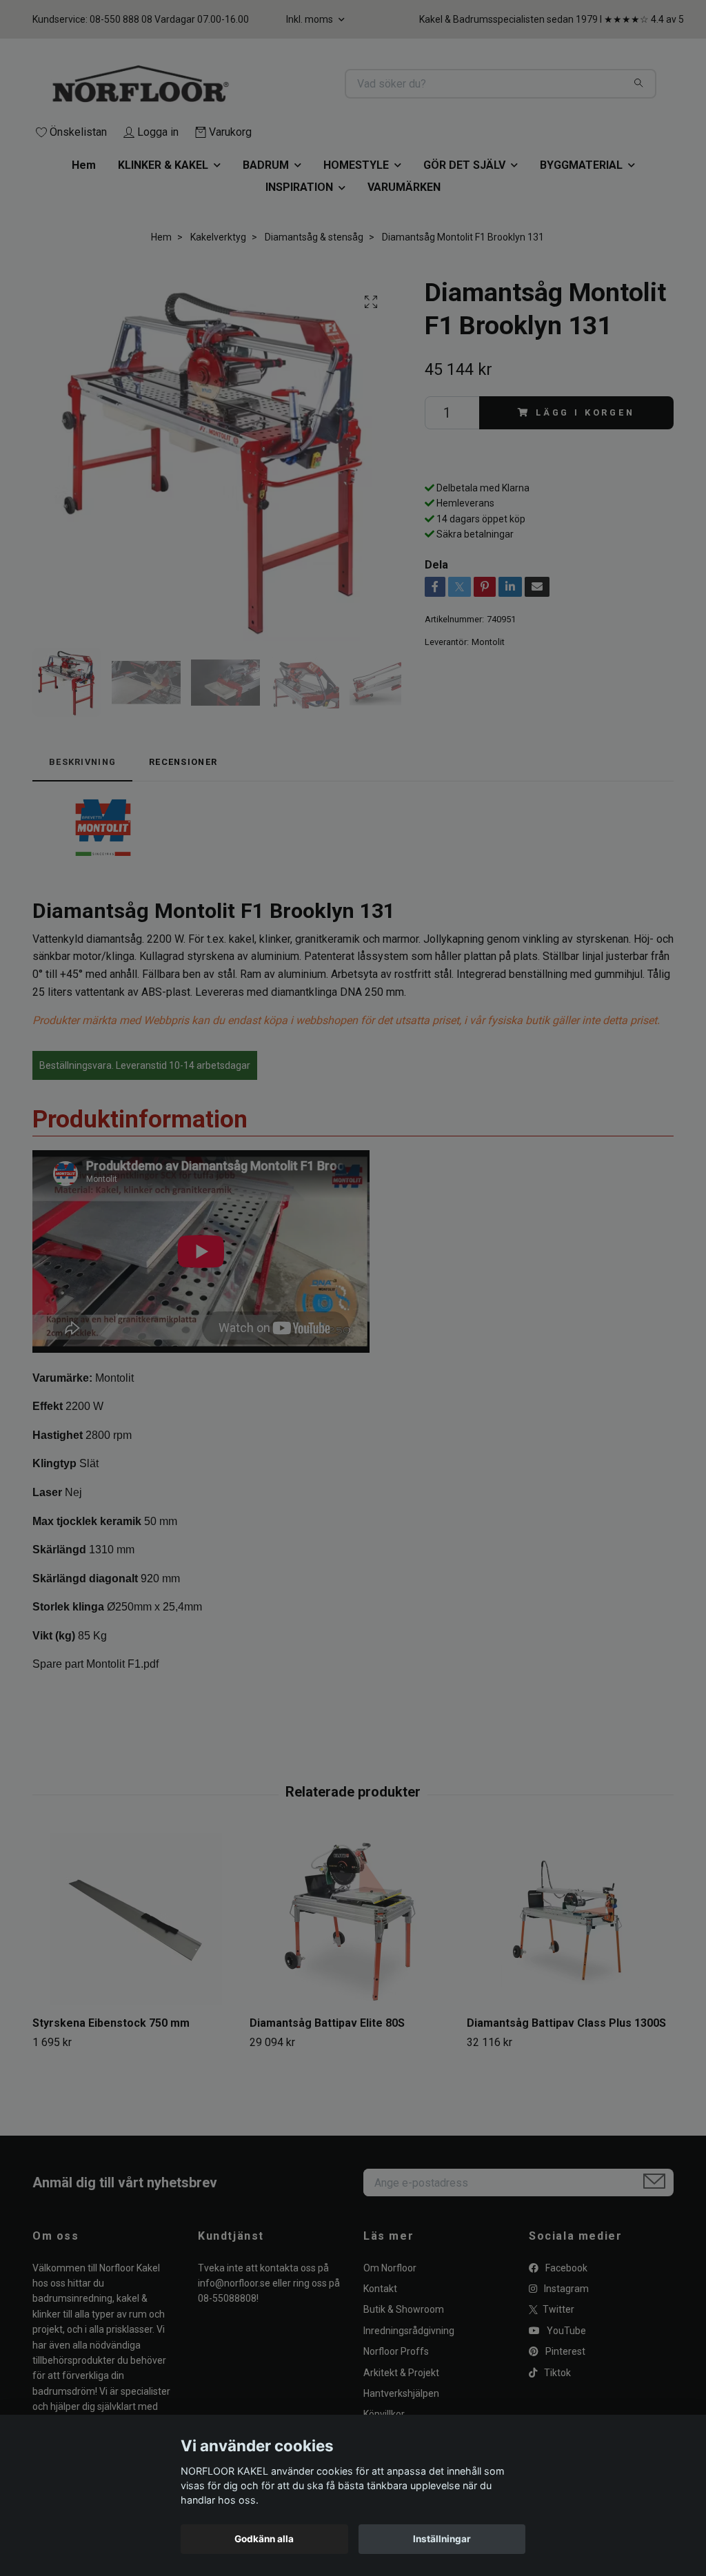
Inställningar (442, 2539)
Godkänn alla (264, 2539)
